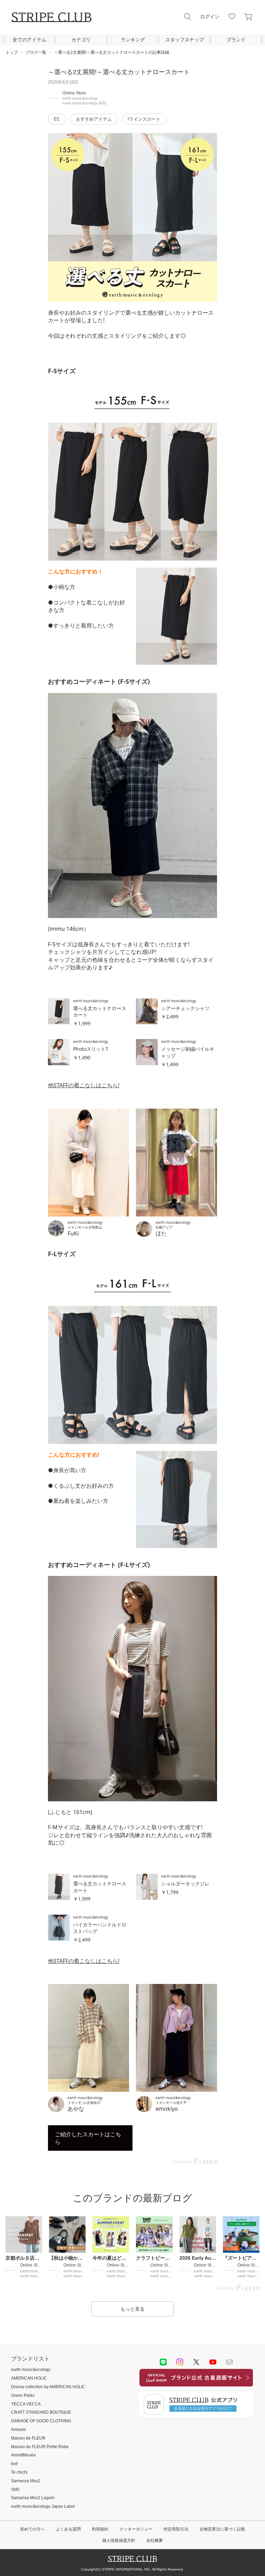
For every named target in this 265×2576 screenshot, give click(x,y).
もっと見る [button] (132, 2309)
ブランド (236, 40)
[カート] (248, 17)
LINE (163, 2362)
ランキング (133, 40)
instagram (180, 2362)
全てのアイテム (29, 40)
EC (57, 119)
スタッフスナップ (185, 40)
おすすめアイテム (94, 119)
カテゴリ (81, 40)
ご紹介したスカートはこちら (88, 2138)
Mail (229, 2362)
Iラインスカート (144, 119)
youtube (213, 2362)
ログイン (210, 17)
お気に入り (232, 17)
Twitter (196, 2362)
